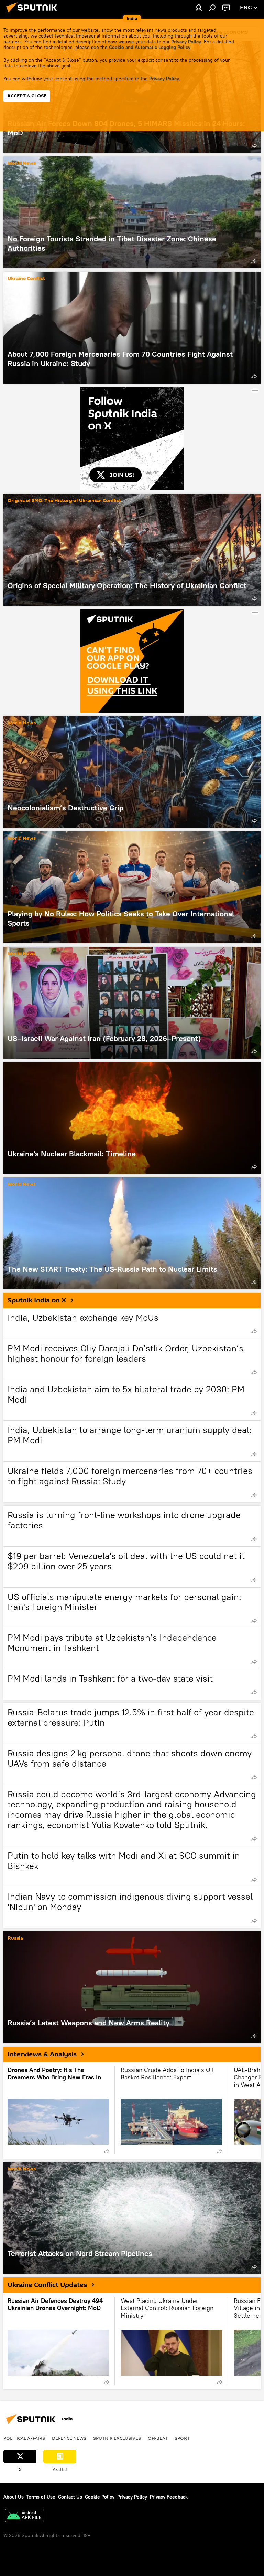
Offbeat (158, 2438)
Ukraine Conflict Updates (47, 2285)
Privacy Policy (186, 42)
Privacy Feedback (169, 2497)
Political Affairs (24, 2438)
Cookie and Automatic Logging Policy (150, 47)
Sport (182, 2438)
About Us (14, 2497)
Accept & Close (27, 96)
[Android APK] (24, 2516)
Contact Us (70, 2497)
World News (22, 163)
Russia (15, 1938)
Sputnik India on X (37, 1300)
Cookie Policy (100, 2497)
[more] (254, 146)
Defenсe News (69, 2438)
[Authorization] (199, 8)
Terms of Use (41, 2497)
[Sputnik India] (34, 13)
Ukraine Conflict (26, 279)
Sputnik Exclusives (117, 2438)
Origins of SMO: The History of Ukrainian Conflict (64, 501)
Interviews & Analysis (42, 2054)
